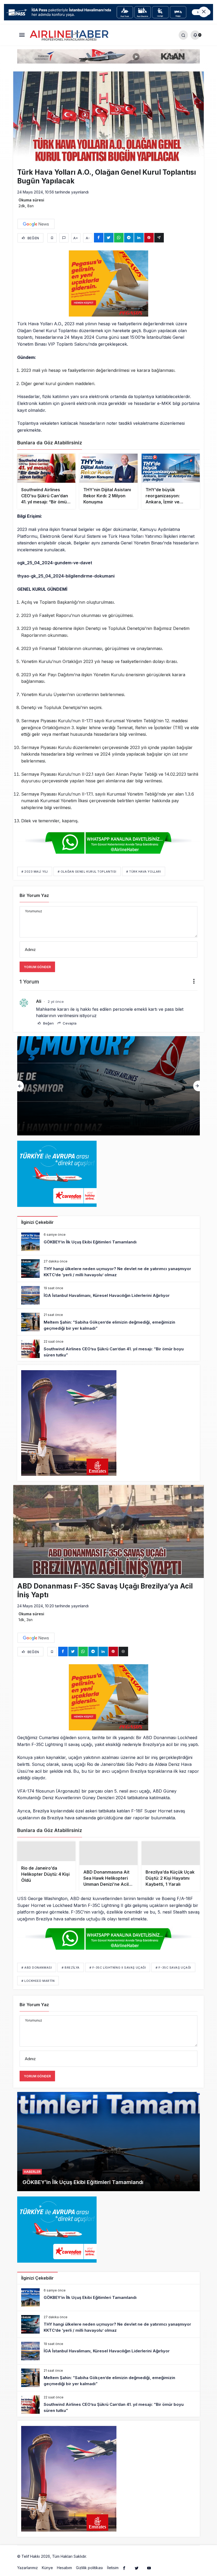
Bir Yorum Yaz (34, 895)
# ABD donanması (37, 1973)
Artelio (93, 2562)
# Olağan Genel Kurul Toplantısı (87, 872)
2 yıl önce (56, 1001)
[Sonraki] (196, 1086)
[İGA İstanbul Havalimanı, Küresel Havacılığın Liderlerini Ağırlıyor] (108, 1086)
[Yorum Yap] (64, 238)
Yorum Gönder (37, 967)
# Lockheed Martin (38, 1986)
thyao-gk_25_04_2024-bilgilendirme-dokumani (66, 576)
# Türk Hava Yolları (144, 872)
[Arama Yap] (183, 35)
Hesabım (64, 2573)
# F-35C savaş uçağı (173, 1973)
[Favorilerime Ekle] (52, 238)
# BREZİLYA (71, 1973)
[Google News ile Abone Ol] (36, 224)
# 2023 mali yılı (35, 872)
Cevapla (69, 1023)
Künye (47, 2573)
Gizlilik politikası (89, 2573)
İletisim (113, 2573)
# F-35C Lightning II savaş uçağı (118, 1973)
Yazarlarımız (28, 2573)
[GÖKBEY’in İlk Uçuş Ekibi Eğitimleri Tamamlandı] (108, 1242)
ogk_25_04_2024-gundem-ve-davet (55, 563)
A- (88, 238)
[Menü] (22, 35)
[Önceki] (21, 1086)
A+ (76, 238)
